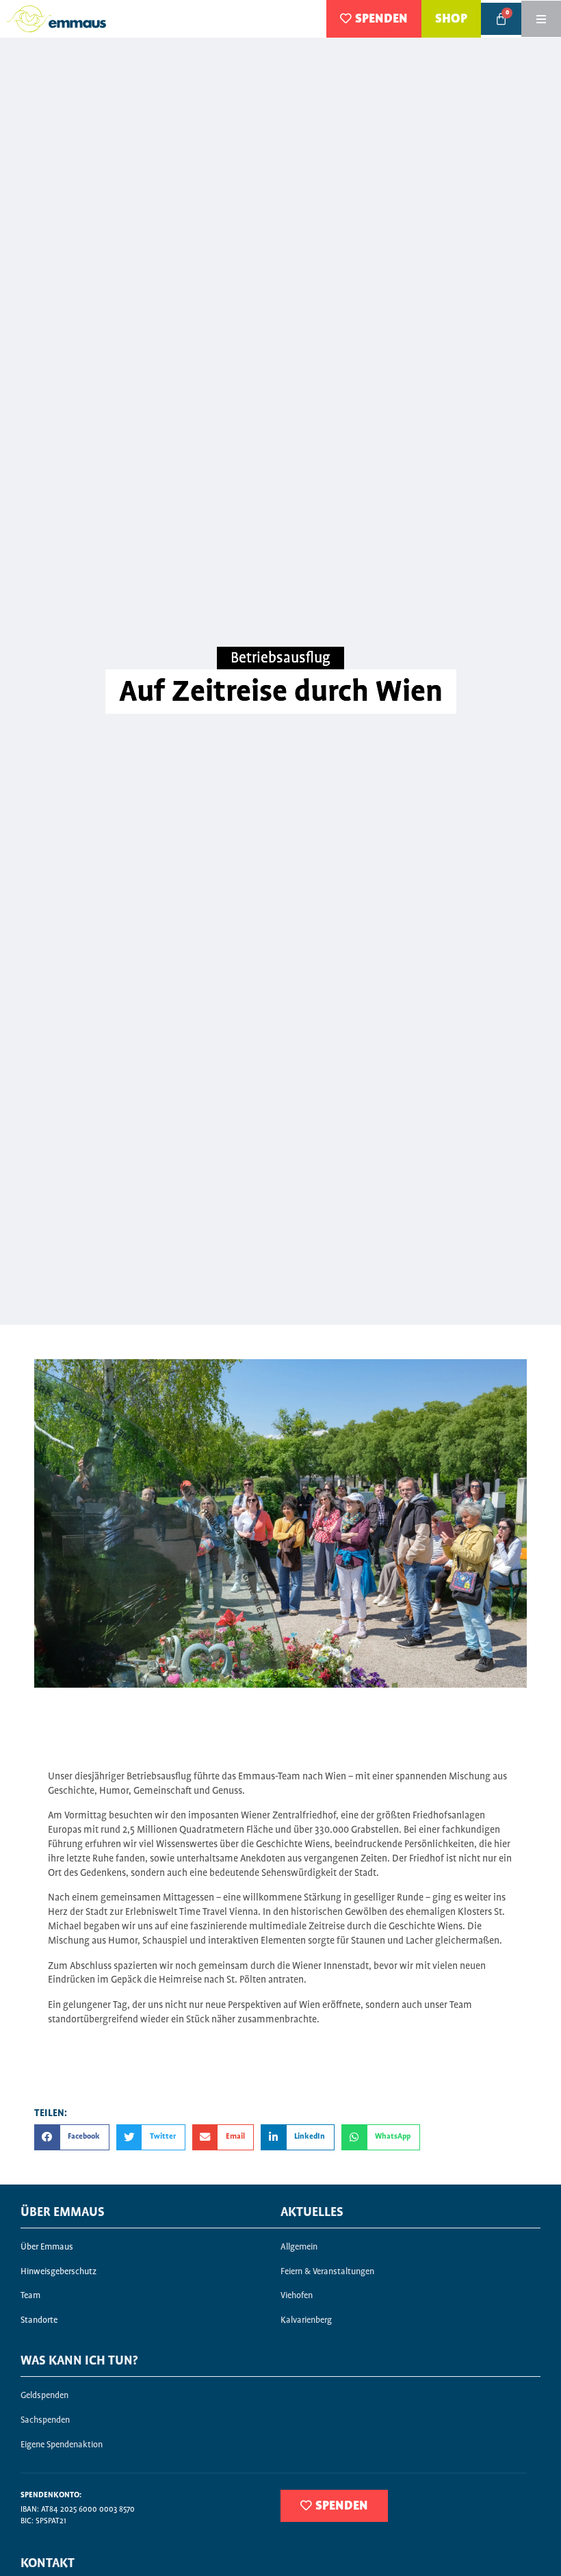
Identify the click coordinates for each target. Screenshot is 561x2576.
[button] (72, 2137)
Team (30, 2296)
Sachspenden (45, 2420)
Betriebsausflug (280, 658)
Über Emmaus (47, 2247)
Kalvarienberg (306, 2320)
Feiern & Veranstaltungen (327, 2272)
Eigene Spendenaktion (62, 2445)
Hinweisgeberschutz (58, 2272)
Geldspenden (44, 2396)
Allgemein (299, 2247)
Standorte (39, 2320)
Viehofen (297, 2296)
